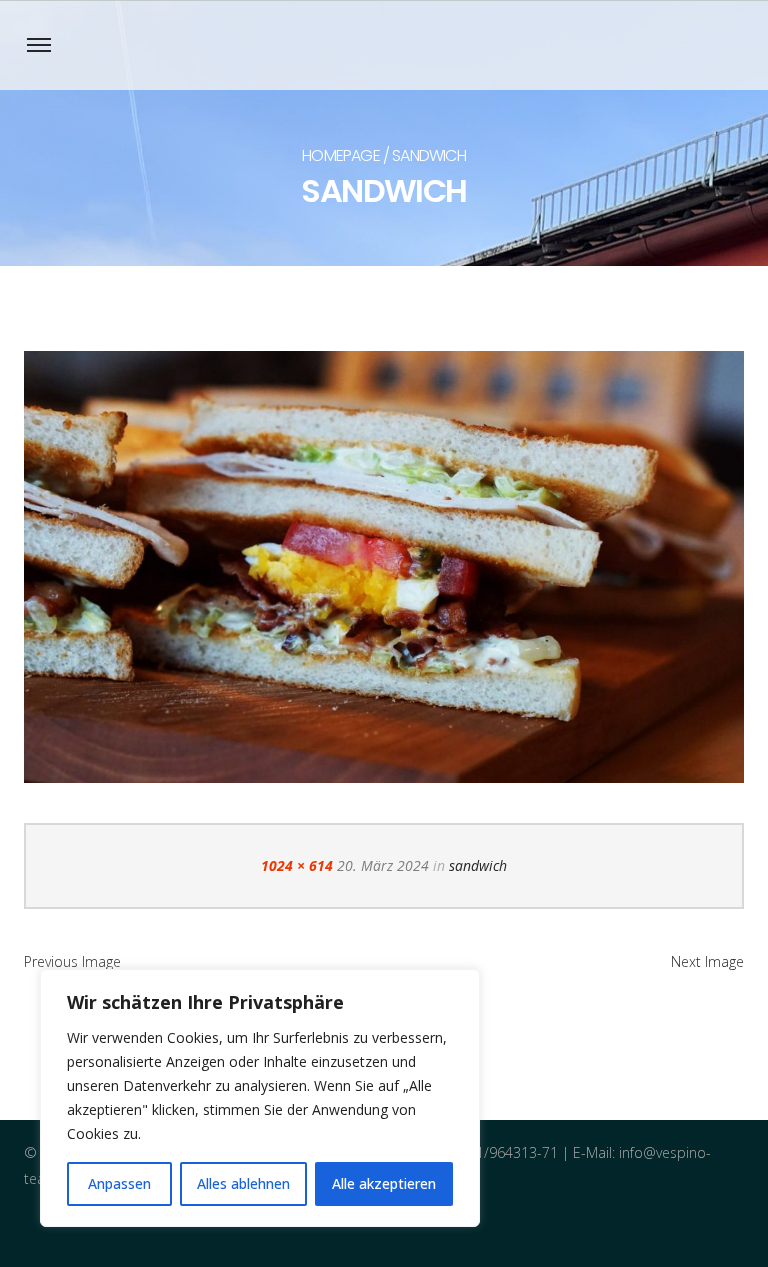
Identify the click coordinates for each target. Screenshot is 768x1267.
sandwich (478, 865)
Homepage (341, 155)
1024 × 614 (297, 865)
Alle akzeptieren (384, 1183)
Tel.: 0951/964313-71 (491, 1152)
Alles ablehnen (243, 1183)
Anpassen (119, 1183)
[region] (260, 1098)
